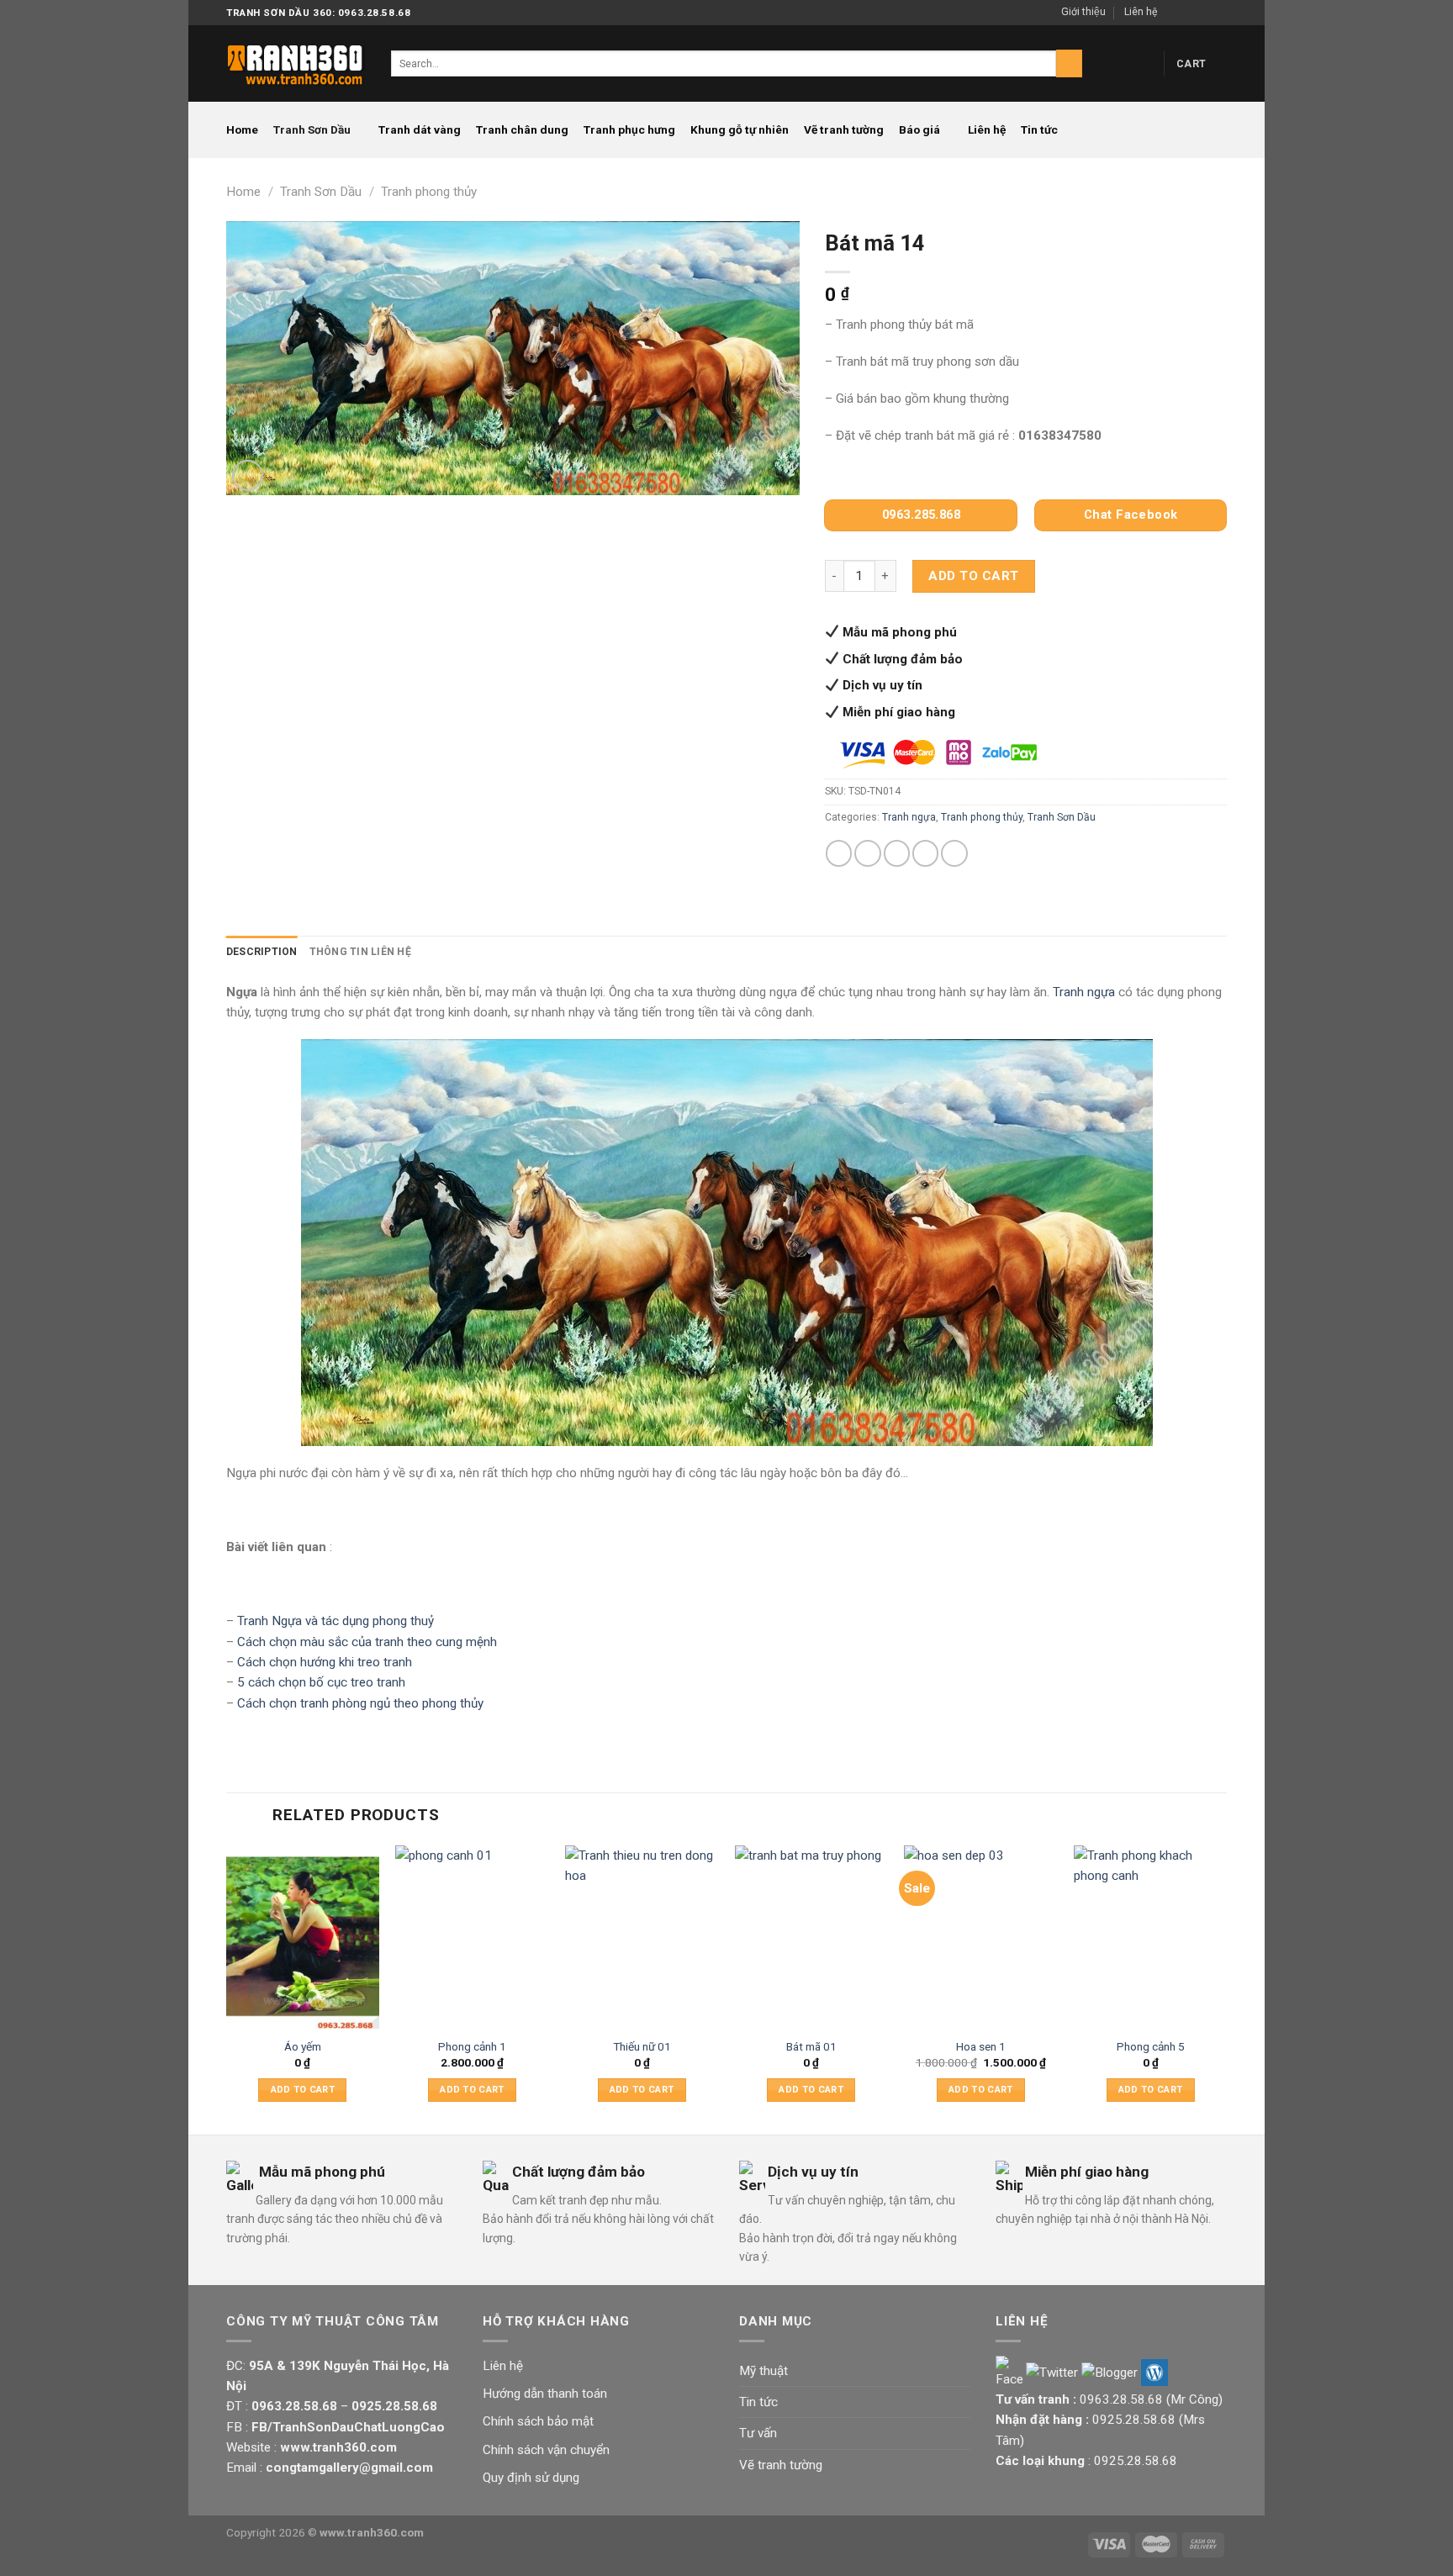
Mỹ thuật (763, 2371)
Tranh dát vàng (420, 129)
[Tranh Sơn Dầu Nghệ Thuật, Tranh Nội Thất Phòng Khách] (296, 63)
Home (242, 129)
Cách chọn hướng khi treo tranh (325, 1662)
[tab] (262, 952)
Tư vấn (758, 2433)
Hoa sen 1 (981, 2046)
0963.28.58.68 (1121, 2399)
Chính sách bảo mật (538, 2421)
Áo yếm (303, 2046)
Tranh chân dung (522, 129)
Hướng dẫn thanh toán (545, 2394)
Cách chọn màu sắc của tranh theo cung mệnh (367, 1642)
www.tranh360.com (372, 2532)
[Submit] (1069, 63)
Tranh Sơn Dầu (312, 129)
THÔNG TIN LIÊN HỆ (360, 952)
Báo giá (919, 129)
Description (262, 952)
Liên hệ (1141, 12)
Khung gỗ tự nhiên (740, 129)
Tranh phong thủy (429, 192)
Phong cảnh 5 (1151, 2046)
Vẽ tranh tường (844, 129)
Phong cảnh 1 (472, 2046)
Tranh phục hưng (629, 129)
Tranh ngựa (909, 817)
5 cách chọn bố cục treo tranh (321, 1682)
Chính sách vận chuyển (546, 2450)
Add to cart (973, 576)
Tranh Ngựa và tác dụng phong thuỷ (336, 1621)
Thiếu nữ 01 (642, 2046)
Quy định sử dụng (531, 2478)
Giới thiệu (1083, 12)
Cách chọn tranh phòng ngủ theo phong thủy (360, 1703)
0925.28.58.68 (1134, 2420)
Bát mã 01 (811, 2046)
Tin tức (1039, 129)
